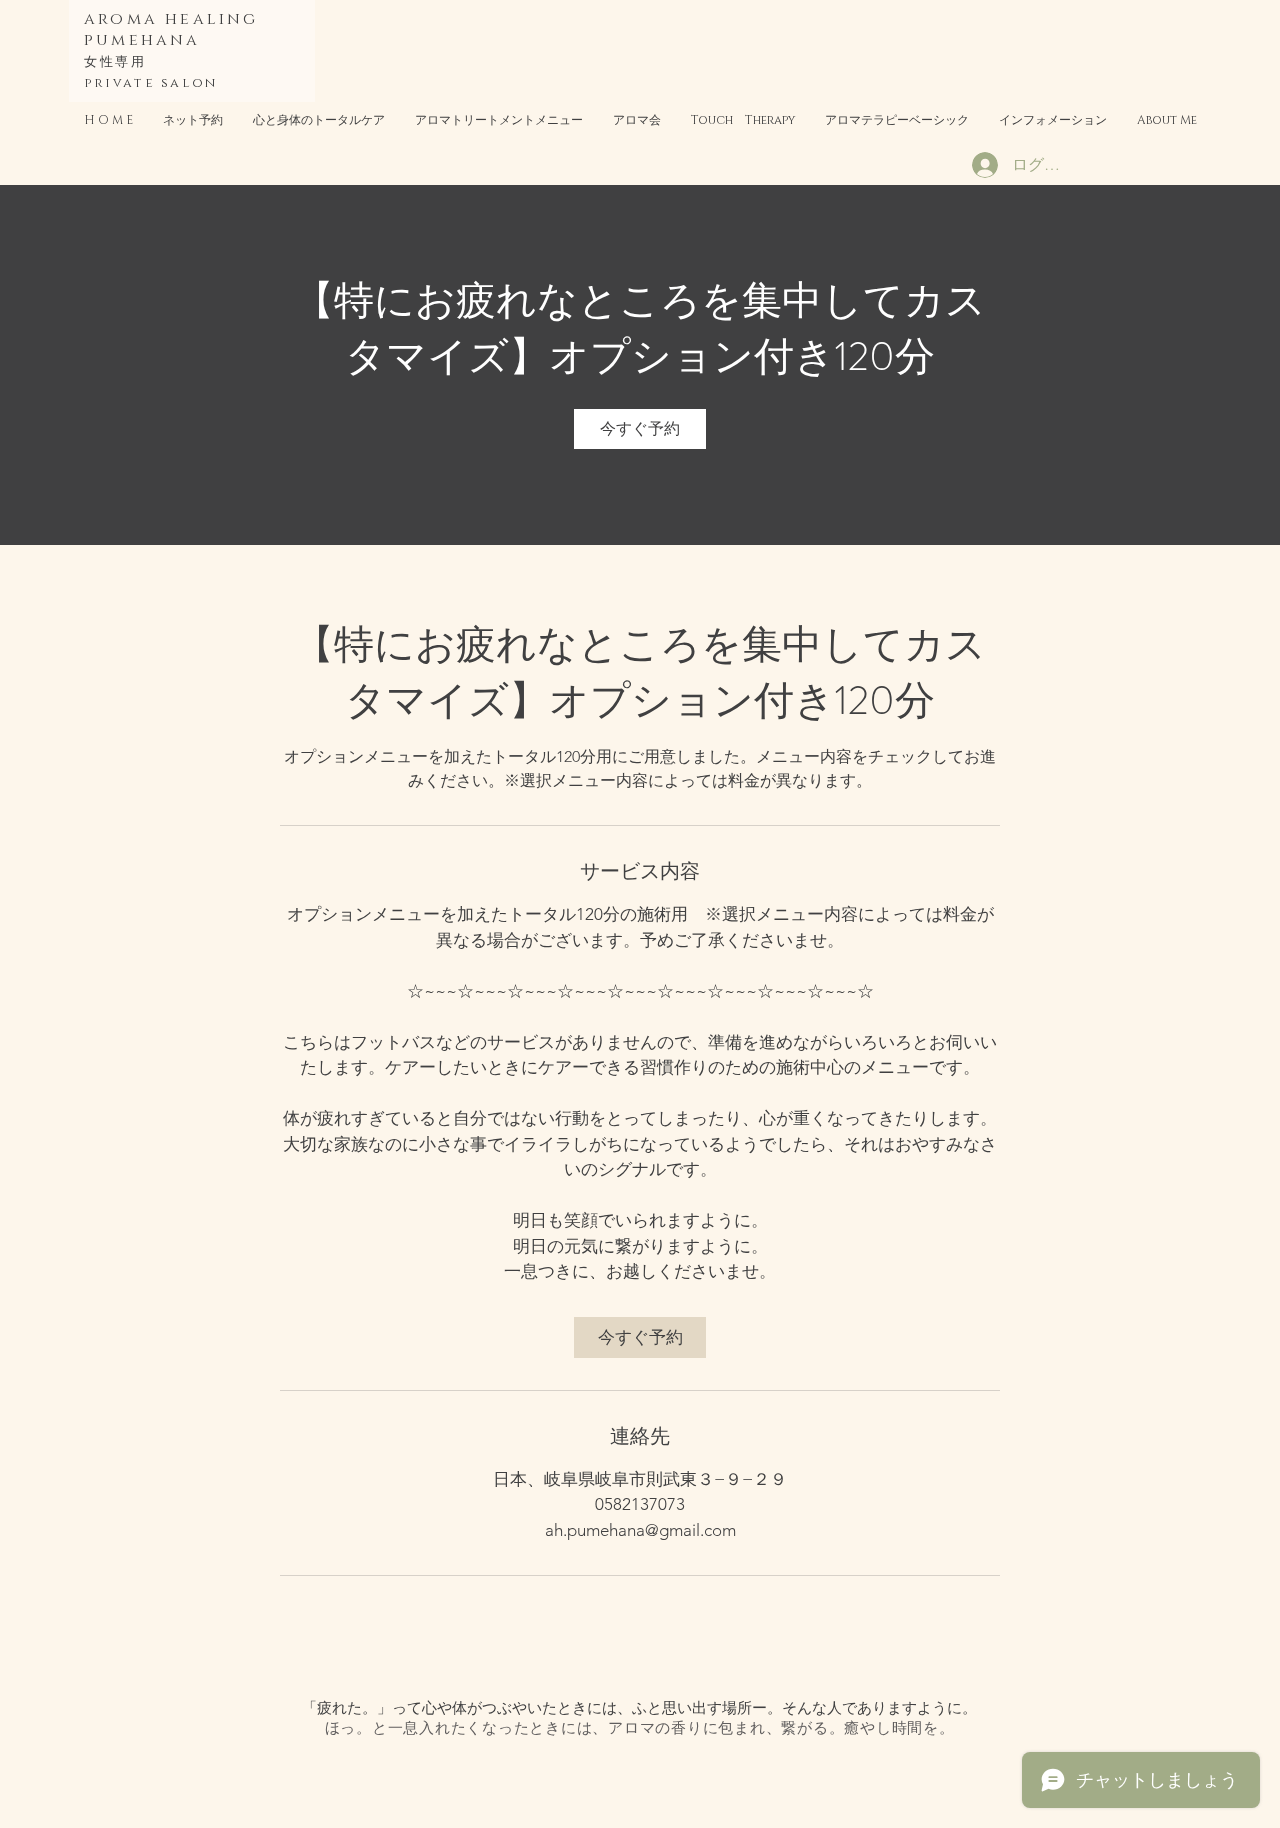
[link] (640, 429)
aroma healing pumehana (171, 29)
